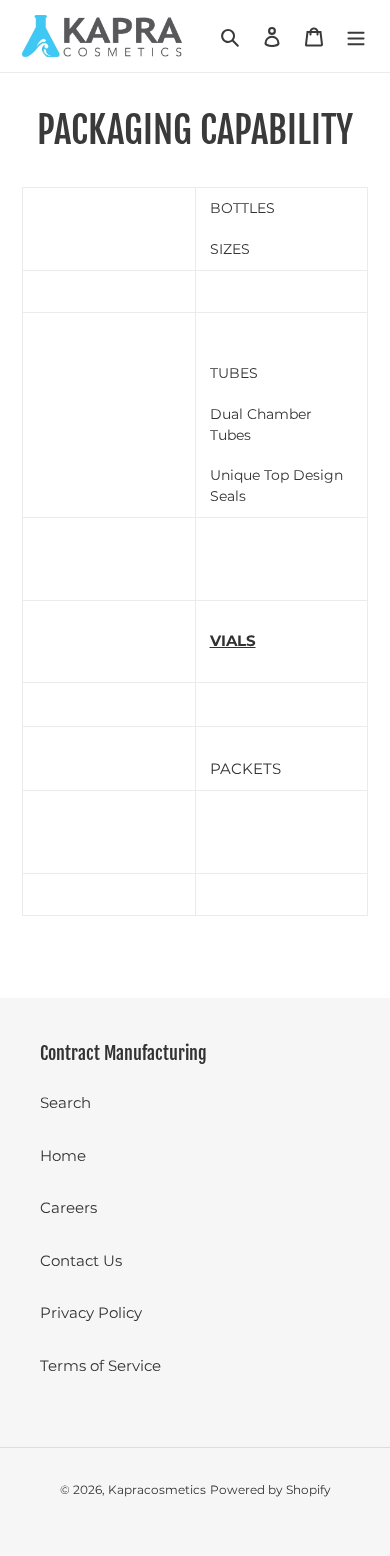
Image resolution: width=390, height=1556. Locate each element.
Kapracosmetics (157, 1489)
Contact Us (81, 1260)
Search (65, 1102)
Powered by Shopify (270, 1489)
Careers (68, 1207)
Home (63, 1155)
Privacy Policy (91, 1312)
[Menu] (356, 36)
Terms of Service (100, 1365)
